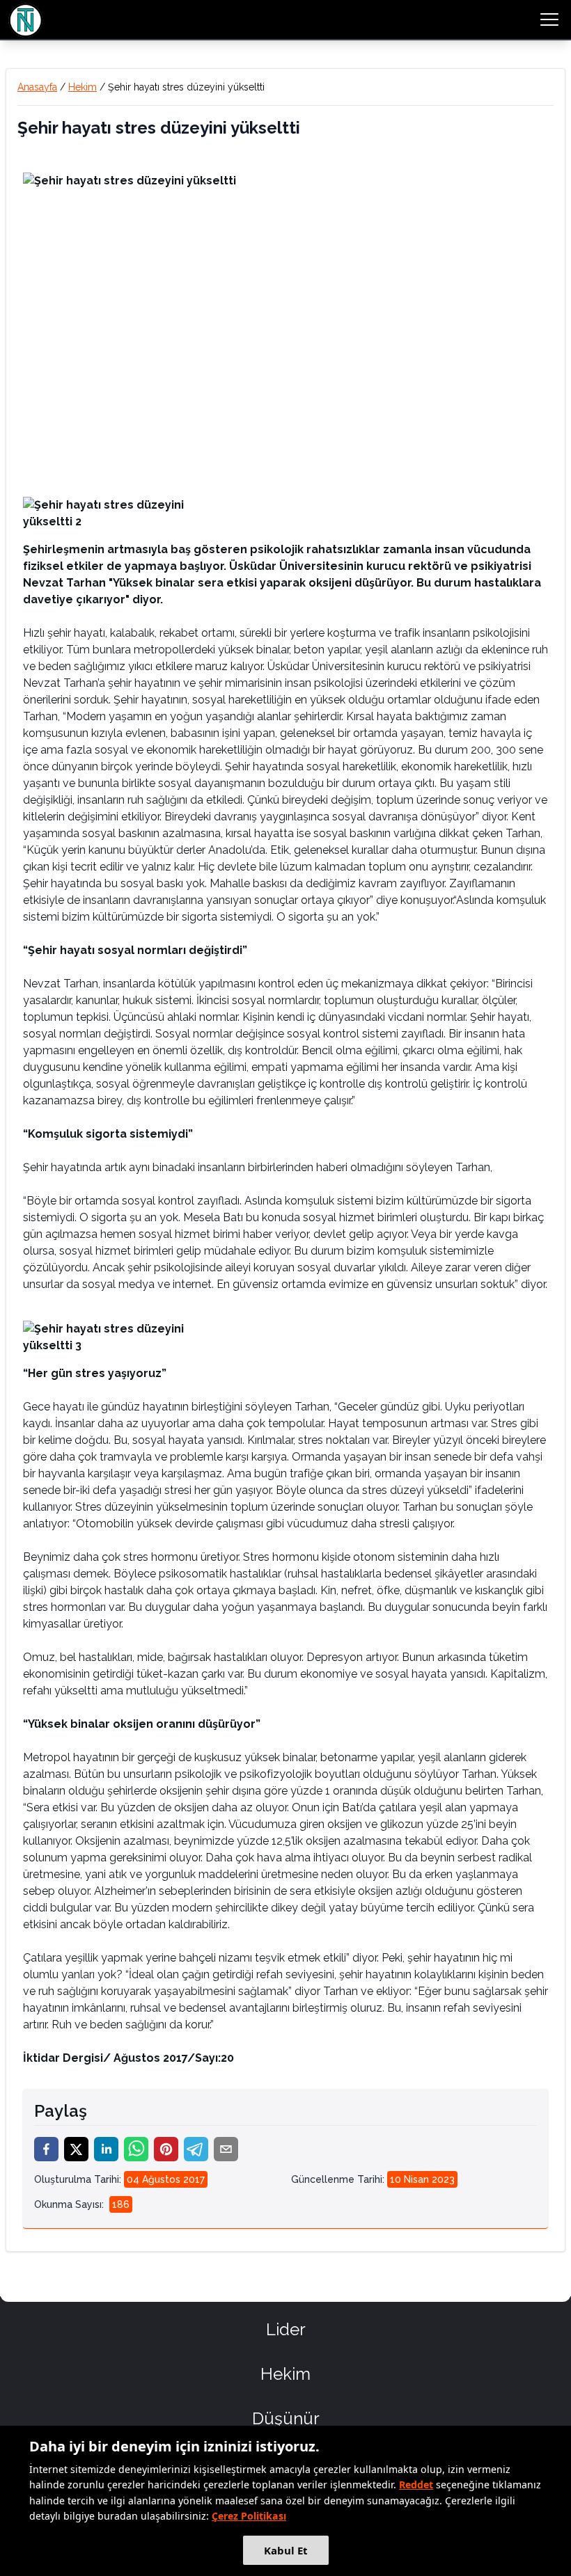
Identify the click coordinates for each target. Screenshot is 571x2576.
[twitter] (76, 2149)
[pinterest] (166, 2149)
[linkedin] (106, 2149)
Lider (286, 2329)
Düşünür (286, 2418)
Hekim (83, 87)
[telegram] (196, 2149)
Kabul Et (286, 2550)
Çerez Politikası (249, 2516)
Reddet (416, 2484)
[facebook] (46, 2149)
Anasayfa (37, 87)
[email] (226, 2149)
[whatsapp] (136, 2149)
